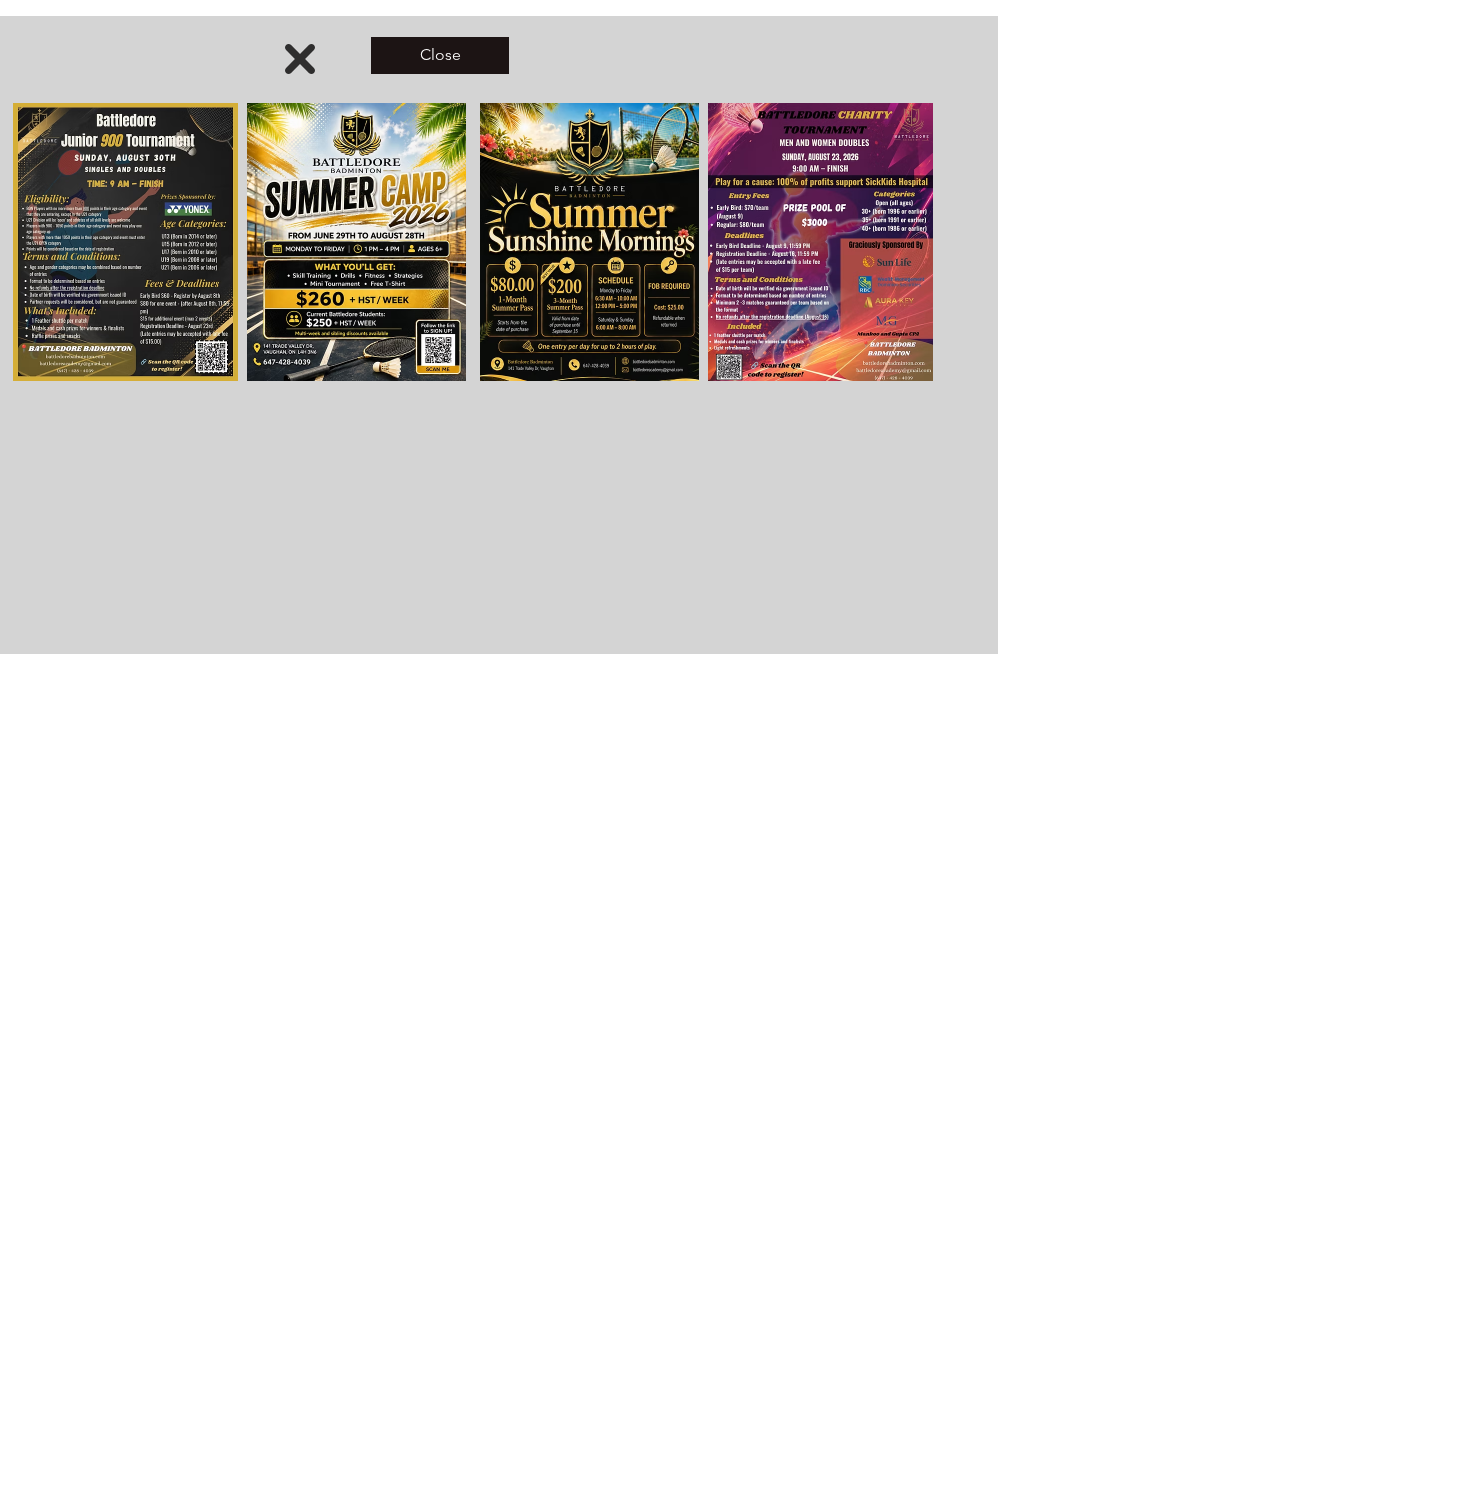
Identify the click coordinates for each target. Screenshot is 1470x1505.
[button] (300, 59)
